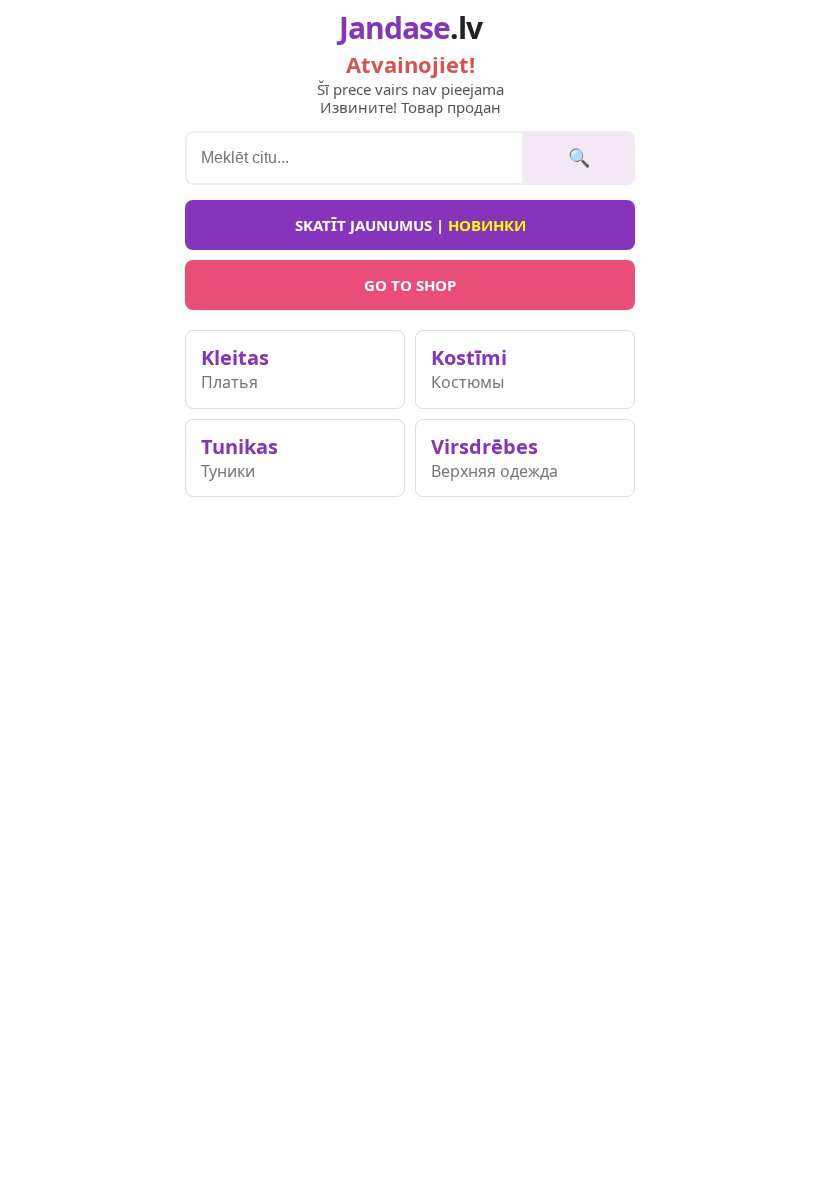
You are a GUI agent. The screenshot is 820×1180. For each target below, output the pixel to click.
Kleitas (235, 368)
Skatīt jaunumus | (410, 225)
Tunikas (239, 457)
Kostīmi (469, 368)
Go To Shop (410, 285)
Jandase (410, 28)
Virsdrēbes (494, 457)
